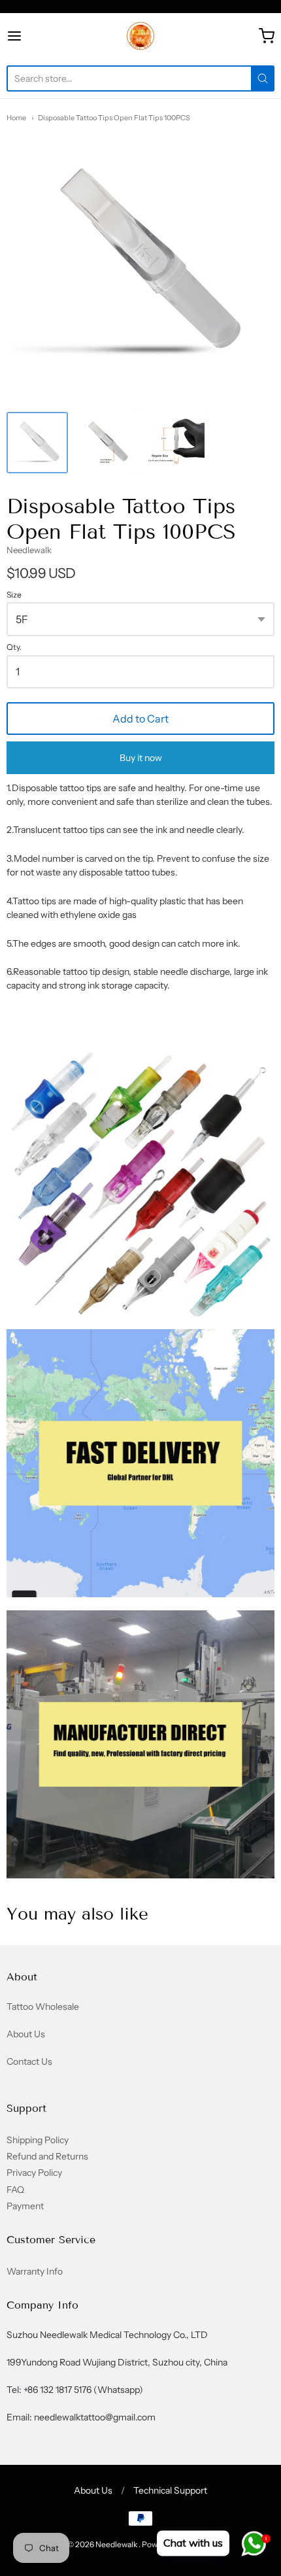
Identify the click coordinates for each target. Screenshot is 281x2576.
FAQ (15, 2190)
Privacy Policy (34, 2173)
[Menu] (33, 36)
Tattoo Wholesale (43, 2007)
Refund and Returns (47, 2156)
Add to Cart (140, 719)
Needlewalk (29, 550)
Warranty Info (35, 2271)
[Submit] (263, 78)
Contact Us (29, 2061)
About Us (26, 2034)
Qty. (14, 647)
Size (14, 595)
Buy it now (141, 758)
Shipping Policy (38, 2140)
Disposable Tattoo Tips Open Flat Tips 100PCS (114, 118)
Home (16, 118)
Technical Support (170, 2490)
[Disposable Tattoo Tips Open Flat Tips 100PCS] (37, 443)
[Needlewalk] (140, 36)
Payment (25, 2206)
